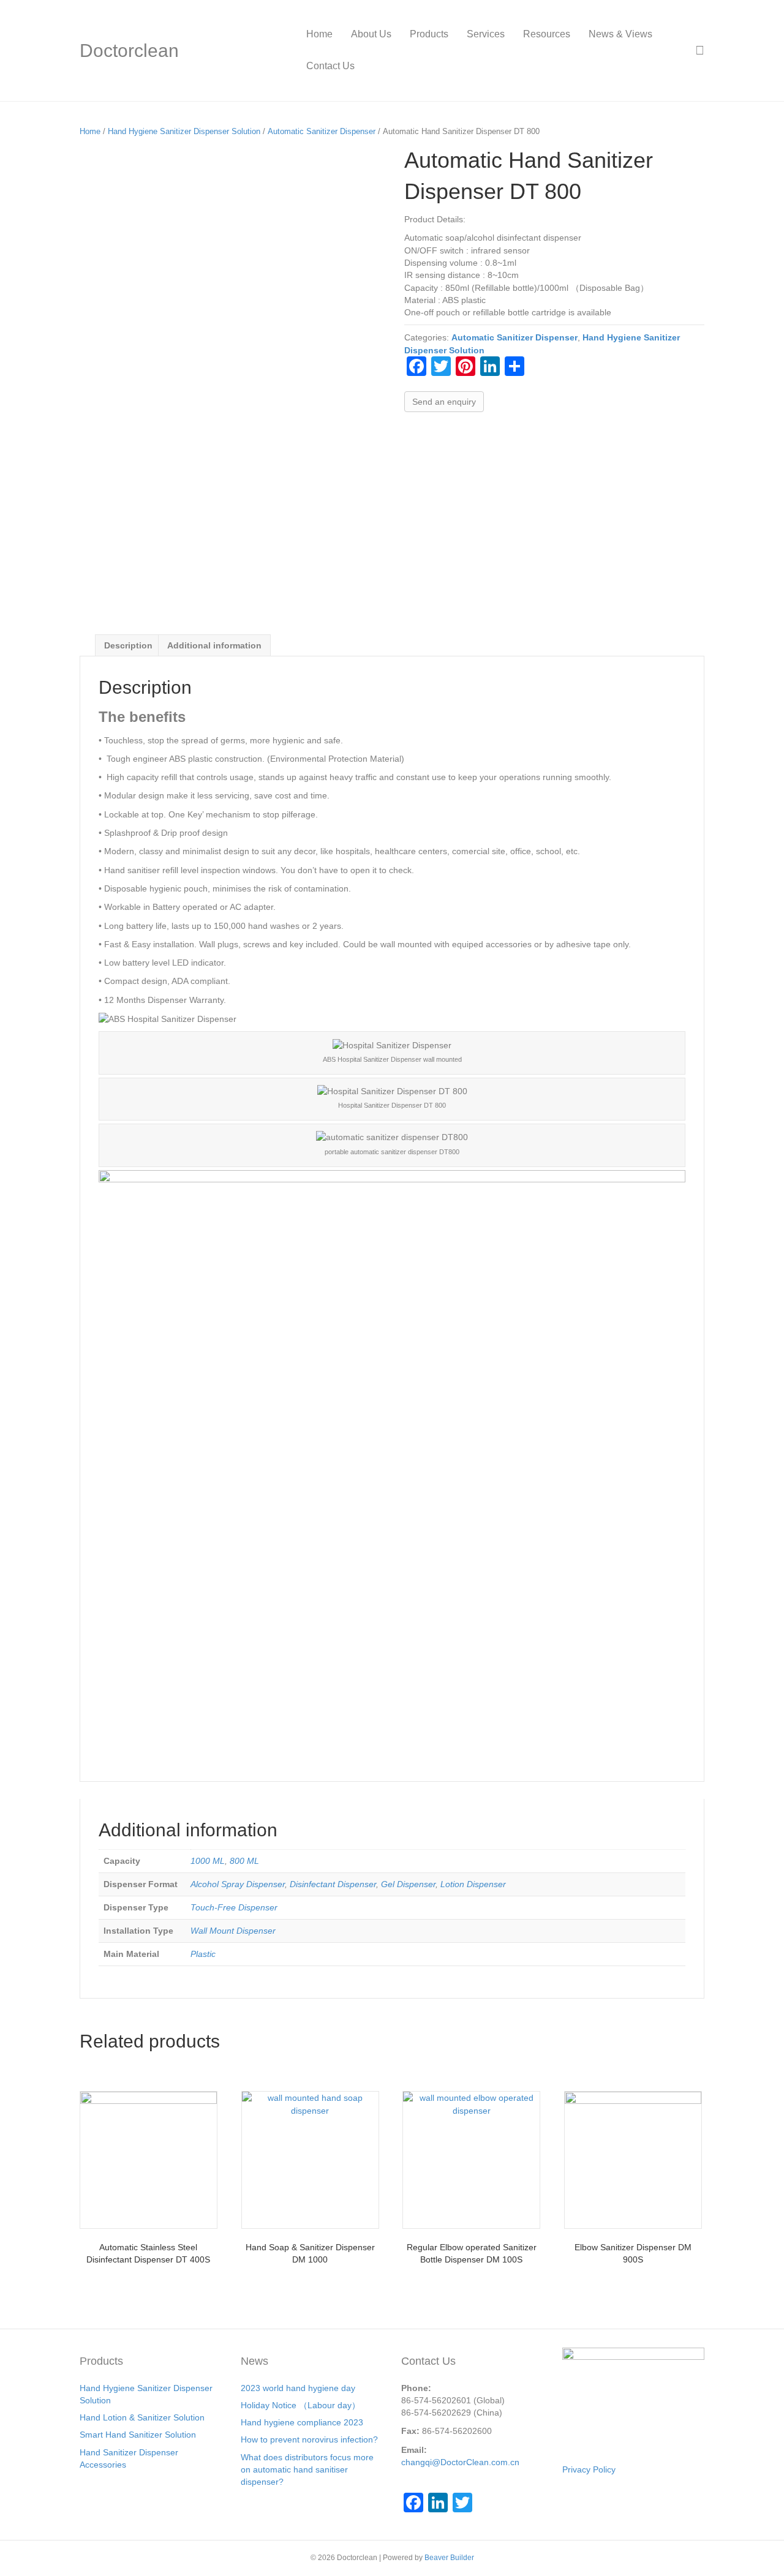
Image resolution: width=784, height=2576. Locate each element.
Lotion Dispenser (473, 1884)
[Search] (695, 50)
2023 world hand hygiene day (298, 2388)
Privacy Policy (589, 2469)
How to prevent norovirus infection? (309, 2439)
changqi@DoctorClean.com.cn (460, 2462)
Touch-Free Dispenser (234, 1907)
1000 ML (208, 1861)
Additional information (214, 645)
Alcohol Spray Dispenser (238, 1884)
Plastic (203, 1954)
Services (486, 34)
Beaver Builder (449, 2558)
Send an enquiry (444, 402)
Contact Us (330, 66)
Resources (547, 34)
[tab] (128, 645)
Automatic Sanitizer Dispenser (322, 131)
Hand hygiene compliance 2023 (302, 2422)
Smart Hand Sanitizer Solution (138, 2435)
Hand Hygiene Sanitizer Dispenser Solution (184, 131)
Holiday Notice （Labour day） (300, 2405)
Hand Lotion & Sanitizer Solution (142, 2417)
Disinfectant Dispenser (333, 1884)
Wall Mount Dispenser (233, 1931)
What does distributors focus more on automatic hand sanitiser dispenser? (307, 2470)
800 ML (244, 1861)
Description (128, 645)
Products (429, 34)
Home (319, 34)
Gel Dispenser (408, 1884)
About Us (371, 34)
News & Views (620, 34)
